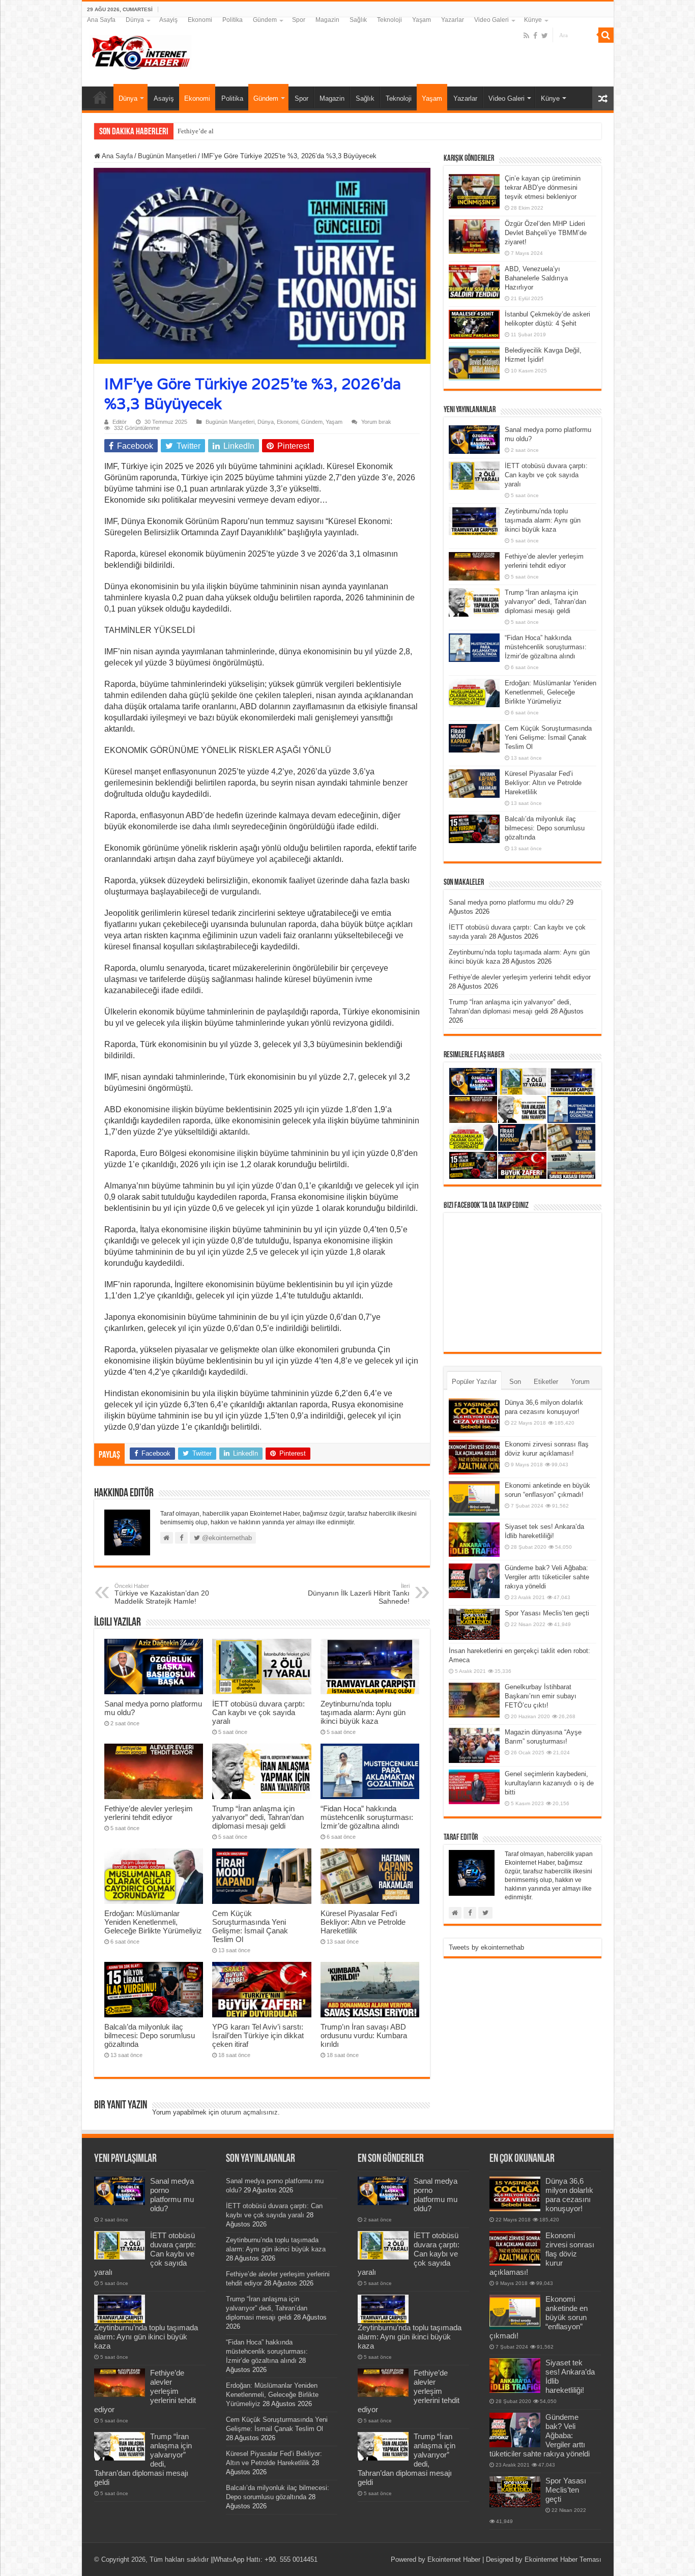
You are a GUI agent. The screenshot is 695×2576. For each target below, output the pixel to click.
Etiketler (546, 1382)
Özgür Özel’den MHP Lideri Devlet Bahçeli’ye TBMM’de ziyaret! (546, 233)
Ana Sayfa (101, 20)
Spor (299, 20)
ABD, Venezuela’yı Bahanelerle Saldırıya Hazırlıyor (536, 278)
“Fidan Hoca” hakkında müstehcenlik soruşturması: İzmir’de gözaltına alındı (367, 1817)
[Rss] (526, 36)
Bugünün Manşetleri (167, 156)
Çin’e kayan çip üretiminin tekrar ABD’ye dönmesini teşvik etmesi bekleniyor (543, 187)
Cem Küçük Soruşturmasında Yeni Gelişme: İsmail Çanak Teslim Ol (250, 1926)
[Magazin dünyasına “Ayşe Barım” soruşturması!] (474, 1745)
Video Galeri (491, 20)
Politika (233, 20)
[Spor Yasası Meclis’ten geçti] (474, 1624)
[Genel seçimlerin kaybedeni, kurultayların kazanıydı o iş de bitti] (474, 1787)
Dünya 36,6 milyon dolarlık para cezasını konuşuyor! (569, 2195)
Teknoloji (389, 20)
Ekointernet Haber (454, 2559)
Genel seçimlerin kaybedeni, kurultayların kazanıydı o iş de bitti (549, 1783)
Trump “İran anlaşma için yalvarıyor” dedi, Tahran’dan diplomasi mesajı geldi (258, 1817)
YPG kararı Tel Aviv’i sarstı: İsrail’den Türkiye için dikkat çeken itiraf (258, 2035)
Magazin (327, 20)
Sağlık (358, 20)
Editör (120, 422)
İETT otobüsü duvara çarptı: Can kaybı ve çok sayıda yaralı (258, 1712)
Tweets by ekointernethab (486, 1947)
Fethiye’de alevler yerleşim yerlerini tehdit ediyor (246, 131)
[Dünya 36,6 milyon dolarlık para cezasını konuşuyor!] (474, 1415)
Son (515, 1382)
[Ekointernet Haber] (140, 50)
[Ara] (606, 35)
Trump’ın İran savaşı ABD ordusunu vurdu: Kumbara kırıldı (364, 2035)
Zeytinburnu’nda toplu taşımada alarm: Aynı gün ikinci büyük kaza (363, 1712)
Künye (533, 20)
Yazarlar (453, 20)
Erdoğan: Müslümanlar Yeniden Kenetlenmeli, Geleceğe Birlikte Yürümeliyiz (153, 1922)
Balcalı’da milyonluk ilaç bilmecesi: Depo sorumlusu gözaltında (150, 2035)
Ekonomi (200, 20)
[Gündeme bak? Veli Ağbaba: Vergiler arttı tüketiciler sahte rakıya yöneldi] (474, 1581)
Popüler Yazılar (474, 1382)
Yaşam (422, 20)
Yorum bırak (376, 422)
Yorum (580, 1382)
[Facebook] (535, 36)
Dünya (135, 20)
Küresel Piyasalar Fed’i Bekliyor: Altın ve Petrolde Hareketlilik (363, 1922)
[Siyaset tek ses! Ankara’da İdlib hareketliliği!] (474, 1540)
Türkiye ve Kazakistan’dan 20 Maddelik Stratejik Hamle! (162, 1594)
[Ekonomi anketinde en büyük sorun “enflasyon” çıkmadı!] (474, 1498)
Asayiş (168, 20)
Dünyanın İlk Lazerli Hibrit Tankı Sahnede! (359, 1594)
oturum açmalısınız (249, 2112)
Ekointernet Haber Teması (563, 2559)
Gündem (265, 20)
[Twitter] (545, 36)
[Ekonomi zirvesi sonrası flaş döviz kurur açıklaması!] (474, 1457)
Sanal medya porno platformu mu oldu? (506, 902)
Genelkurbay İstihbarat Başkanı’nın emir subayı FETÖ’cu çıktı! (541, 1696)
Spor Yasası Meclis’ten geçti (547, 1613)
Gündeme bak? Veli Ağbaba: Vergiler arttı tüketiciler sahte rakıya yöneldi (547, 1577)
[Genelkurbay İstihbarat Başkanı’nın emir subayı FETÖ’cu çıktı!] (474, 1700)
